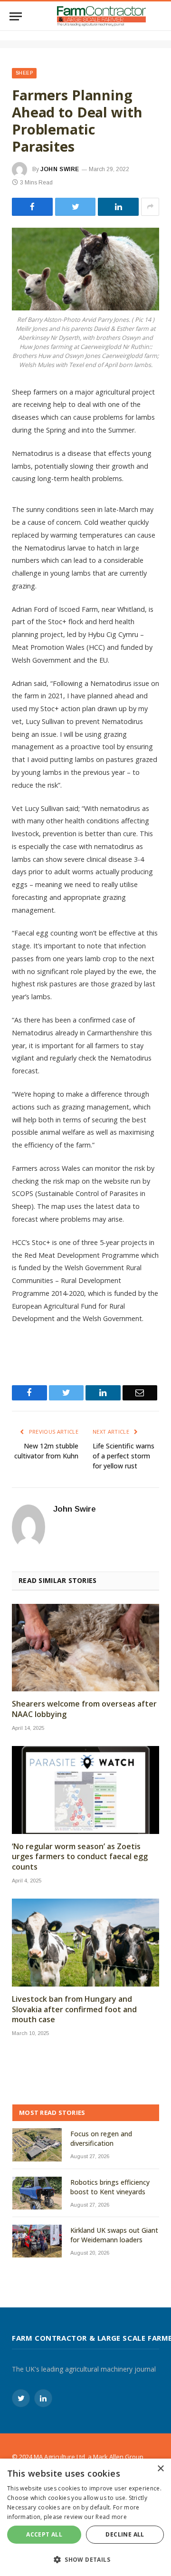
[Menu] (16, 16)
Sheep (24, 73)
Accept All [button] (44, 2534)
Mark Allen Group (118, 2457)
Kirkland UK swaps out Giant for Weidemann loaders (114, 2235)
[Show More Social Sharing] (150, 207)
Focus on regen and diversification (101, 2138)
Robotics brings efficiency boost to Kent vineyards (110, 2187)
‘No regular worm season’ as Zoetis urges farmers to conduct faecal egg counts (80, 1857)
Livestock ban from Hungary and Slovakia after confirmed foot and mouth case (74, 2010)
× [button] (160, 2469)
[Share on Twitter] (32, 207)
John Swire (60, 169)
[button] (85, 2559)
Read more (111, 2517)
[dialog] (85, 2517)
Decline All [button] (125, 2534)
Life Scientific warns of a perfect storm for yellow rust (123, 1456)
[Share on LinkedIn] (118, 207)
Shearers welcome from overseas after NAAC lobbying (84, 1709)
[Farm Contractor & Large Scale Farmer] (101, 16)
